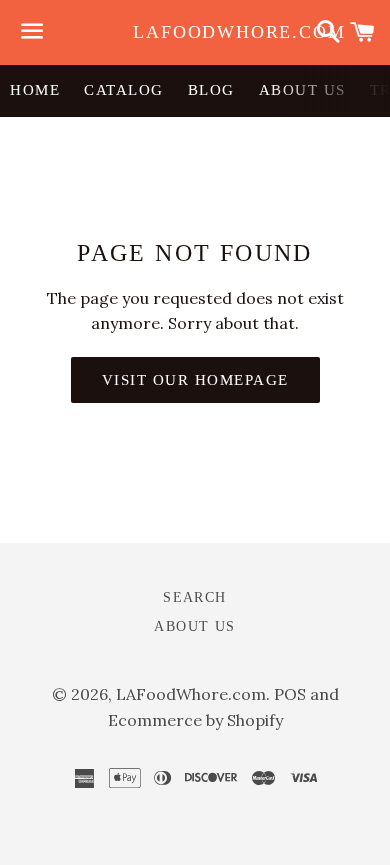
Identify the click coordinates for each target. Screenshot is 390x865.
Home (35, 90)
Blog (211, 90)
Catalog (124, 90)
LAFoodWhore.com (194, 32)
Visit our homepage (195, 380)
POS (290, 694)
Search (194, 597)
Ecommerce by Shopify (195, 720)
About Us (302, 90)
